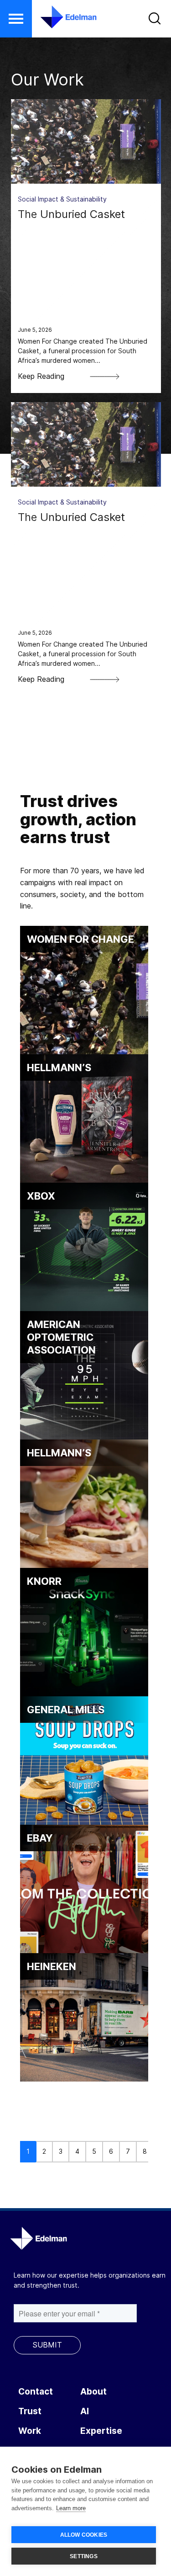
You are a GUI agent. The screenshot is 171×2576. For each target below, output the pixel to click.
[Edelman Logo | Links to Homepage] (63, 17)
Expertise (101, 2431)
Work (30, 2431)
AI (85, 2411)
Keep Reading (41, 376)
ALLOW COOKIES (84, 2535)
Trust (30, 2411)
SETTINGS (84, 2556)
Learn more (71, 2508)
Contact (36, 2392)
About (93, 2392)
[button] (16, 19)
